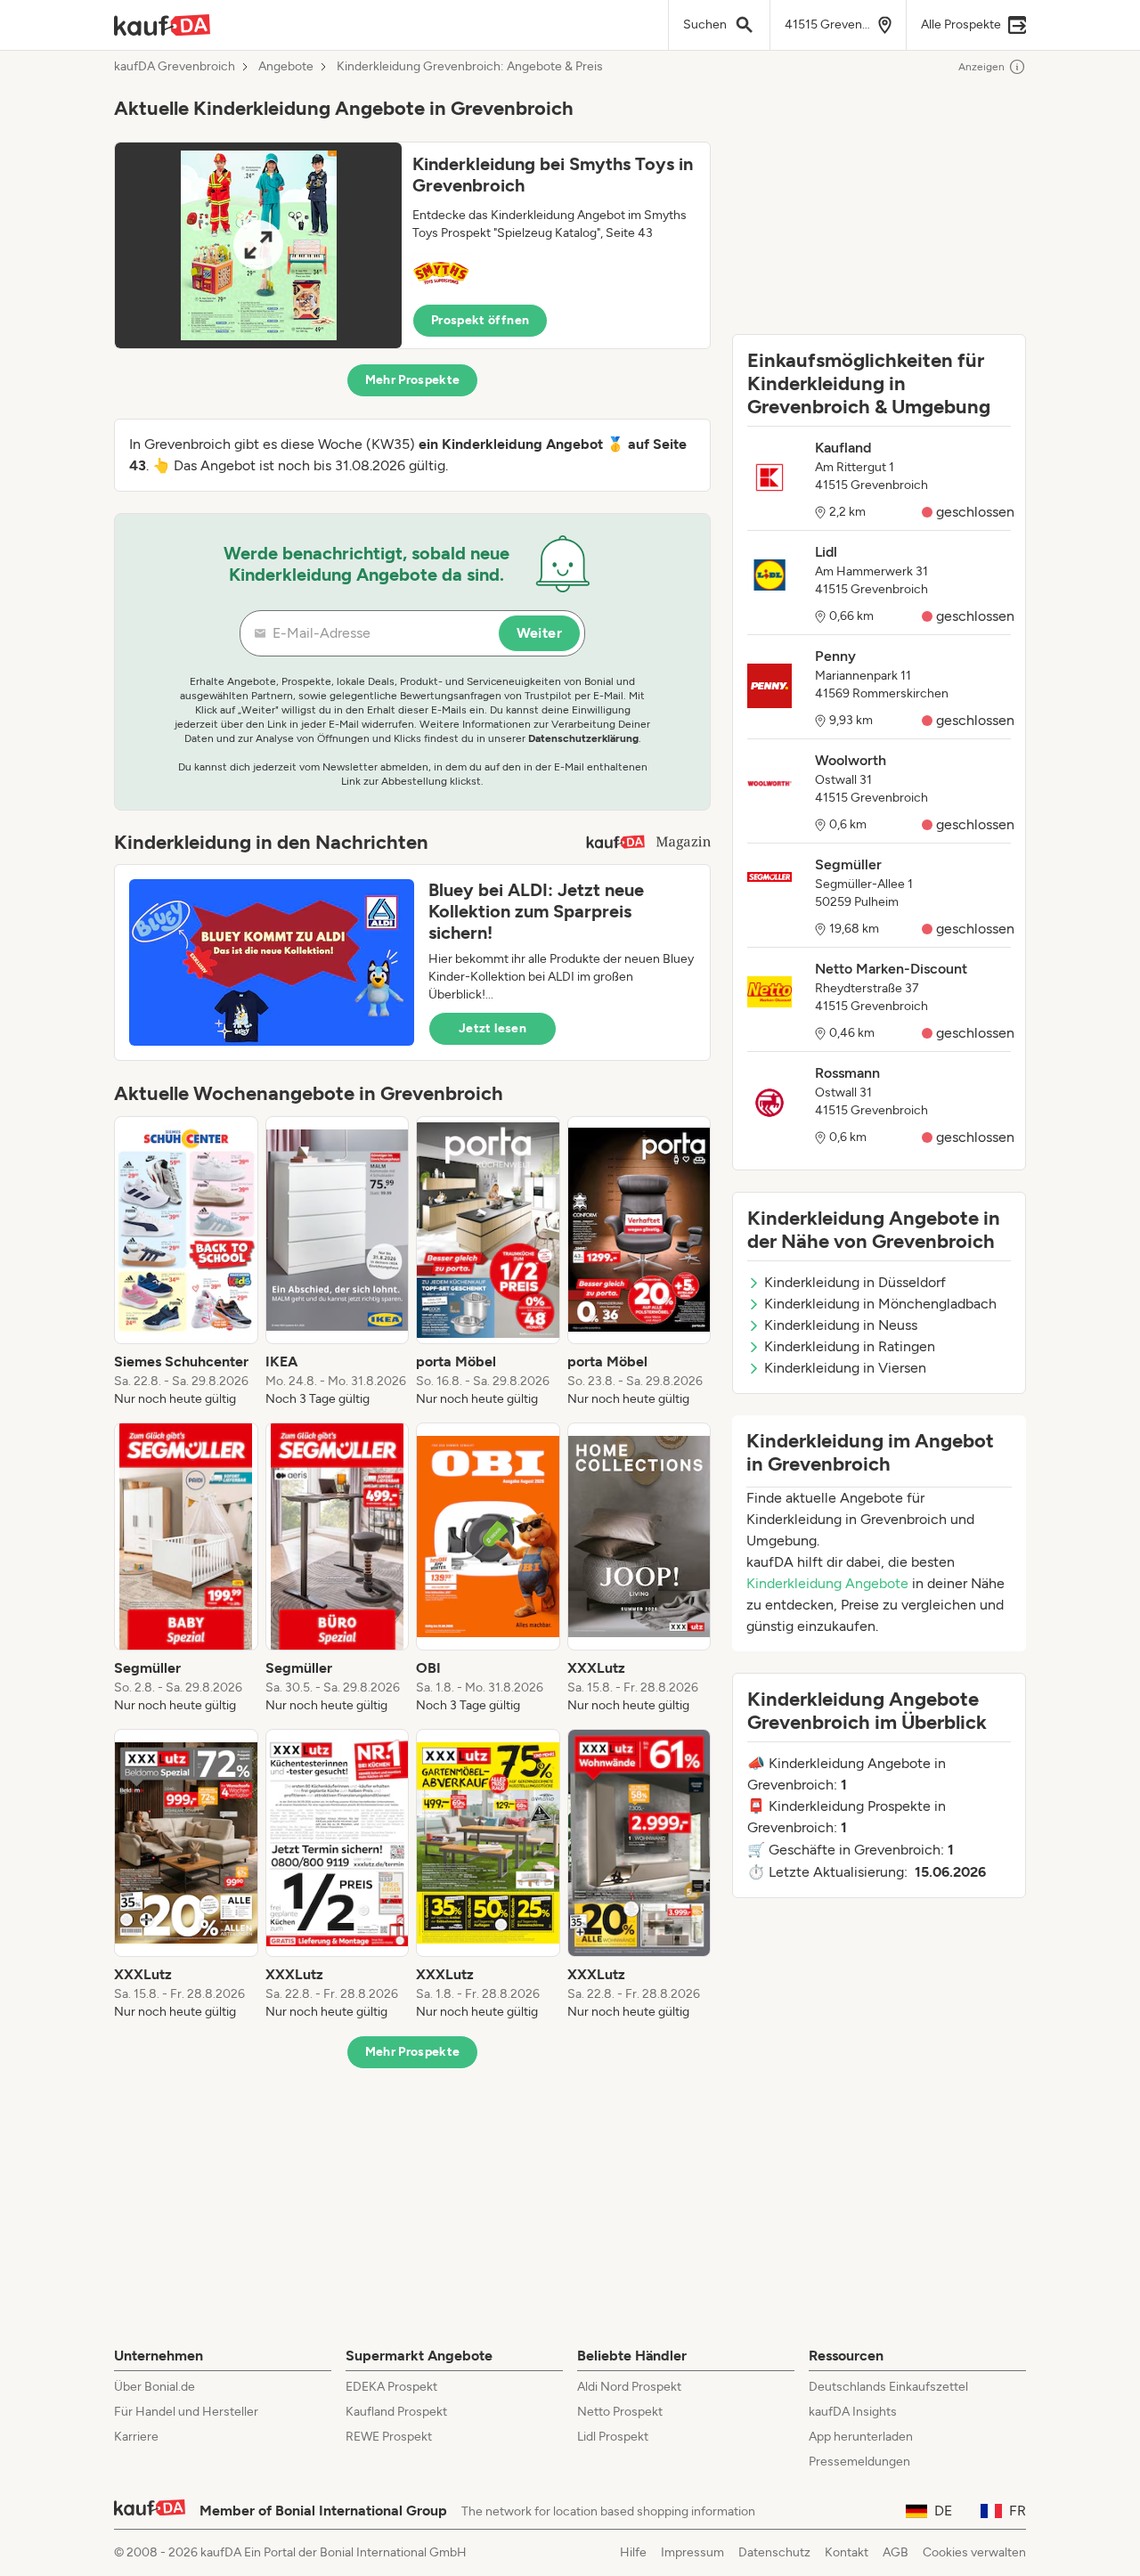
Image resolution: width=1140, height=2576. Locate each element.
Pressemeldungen (859, 2462)
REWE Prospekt (389, 2437)
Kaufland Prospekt (396, 2412)
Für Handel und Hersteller (186, 2412)
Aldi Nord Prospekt (629, 2387)
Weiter (539, 633)
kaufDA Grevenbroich (175, 67)
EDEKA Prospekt (391, 2387)
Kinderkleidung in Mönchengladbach (880, 1304)
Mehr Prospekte (413, 380)
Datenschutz (774, 2552)
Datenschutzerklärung (583, 738)
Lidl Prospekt (613, 2437)
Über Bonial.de (155, 2387)
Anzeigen (981, 67)
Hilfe (633, 2552)
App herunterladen (861, 2437)
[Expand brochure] (258, 245)
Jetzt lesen (493, 1028)
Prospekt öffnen (480, 320)
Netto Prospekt (620, 2412)
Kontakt (847, 2552)
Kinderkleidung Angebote (827, 1583)
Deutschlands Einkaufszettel (888, 2387)
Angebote (286, 67)
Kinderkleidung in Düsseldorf (855, 1282)
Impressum (692, 2552)
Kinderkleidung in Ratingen (850, 1346)
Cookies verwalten (974, 2552)
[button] (412, 245)
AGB (896, 2552)
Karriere (136, 2437)
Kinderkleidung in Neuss (841, 1325)
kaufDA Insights (853, 2412)
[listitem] (186, 1262)
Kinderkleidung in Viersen (845, 1368)
